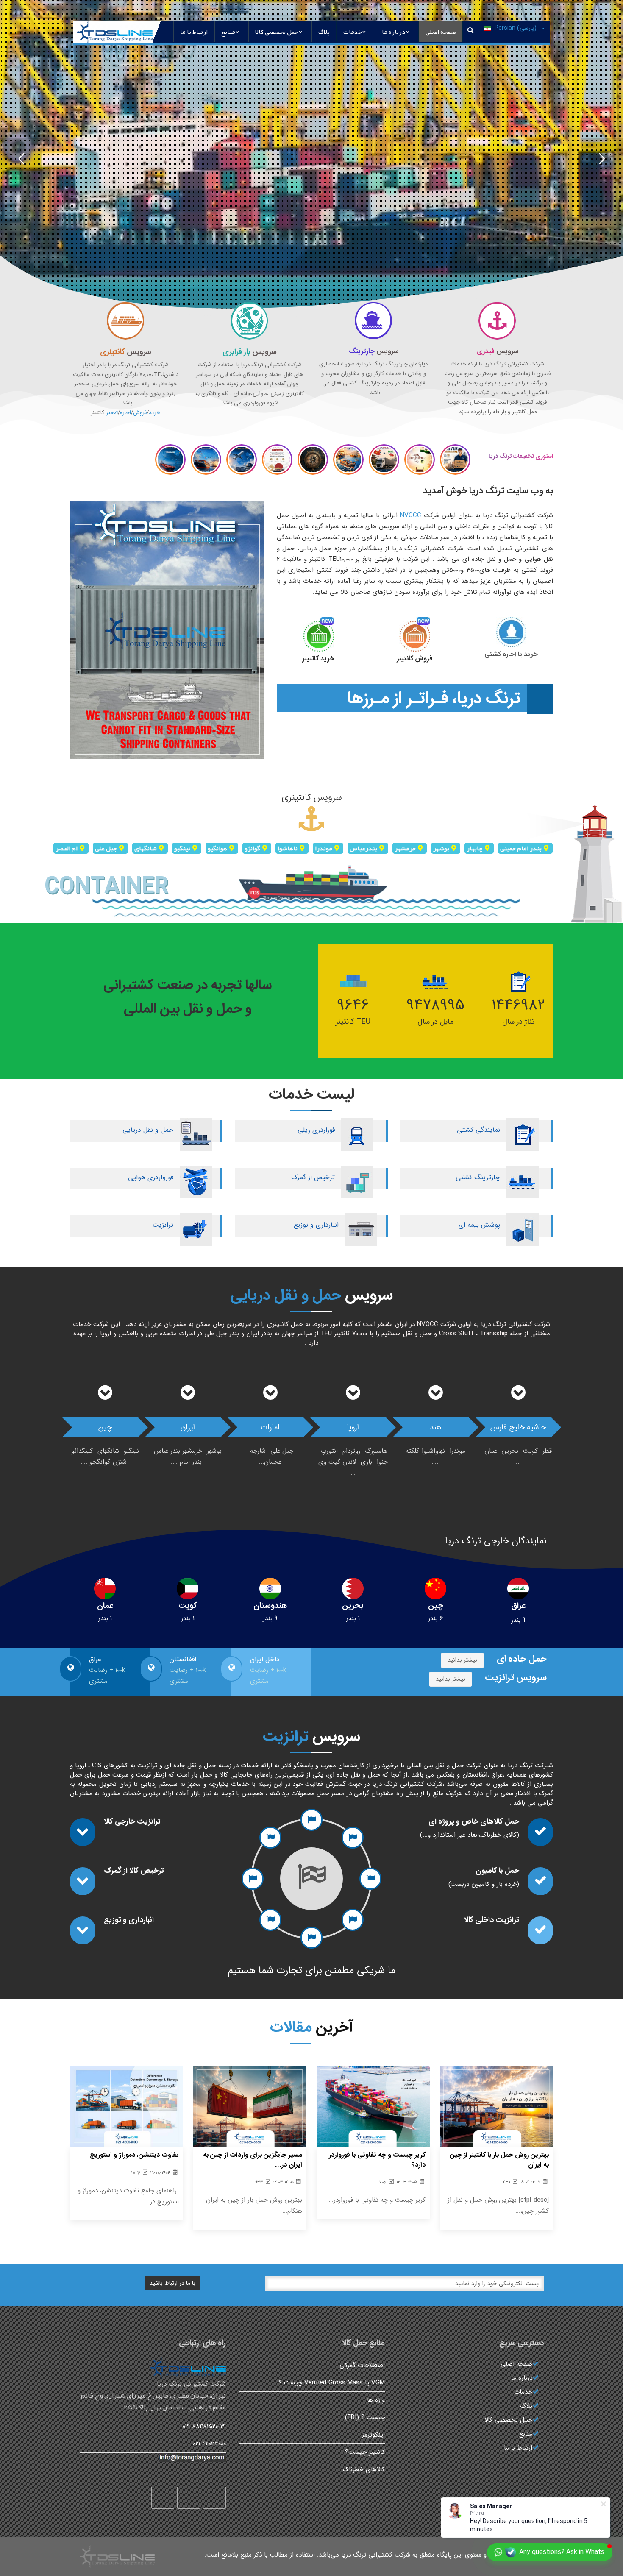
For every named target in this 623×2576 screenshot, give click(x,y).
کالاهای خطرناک (364, 2470)
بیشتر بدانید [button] (462, 1660)
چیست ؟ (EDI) (365, 2417)
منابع (228, 32)
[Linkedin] (163, 2498)
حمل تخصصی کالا (277, 32)
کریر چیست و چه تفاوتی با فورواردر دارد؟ (377, 2160)
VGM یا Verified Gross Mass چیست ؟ (332, 2383)
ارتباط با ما (194, 32)
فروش (140, 413)
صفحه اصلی (441, 32)
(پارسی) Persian (516, 28)
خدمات (353, 32)
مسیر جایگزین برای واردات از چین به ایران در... (253, 2160)
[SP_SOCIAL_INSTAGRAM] (214, 2498)
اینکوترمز (373, 2435)
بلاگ (324, 32)
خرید (154, 413)
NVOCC (411, 515)
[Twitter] (189, 2498)
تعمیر (112, 413)
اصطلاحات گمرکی (362, 2365)
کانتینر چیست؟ (365, 2452)
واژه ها (376, 2400)
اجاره (125, 413)
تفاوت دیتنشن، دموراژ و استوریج (134, 2155)
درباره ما (394, 32)
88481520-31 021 (204, 2426)
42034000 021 (209, 2444)
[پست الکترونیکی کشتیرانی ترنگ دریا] (153, 2458)
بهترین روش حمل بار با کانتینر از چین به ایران (499, 2160)
